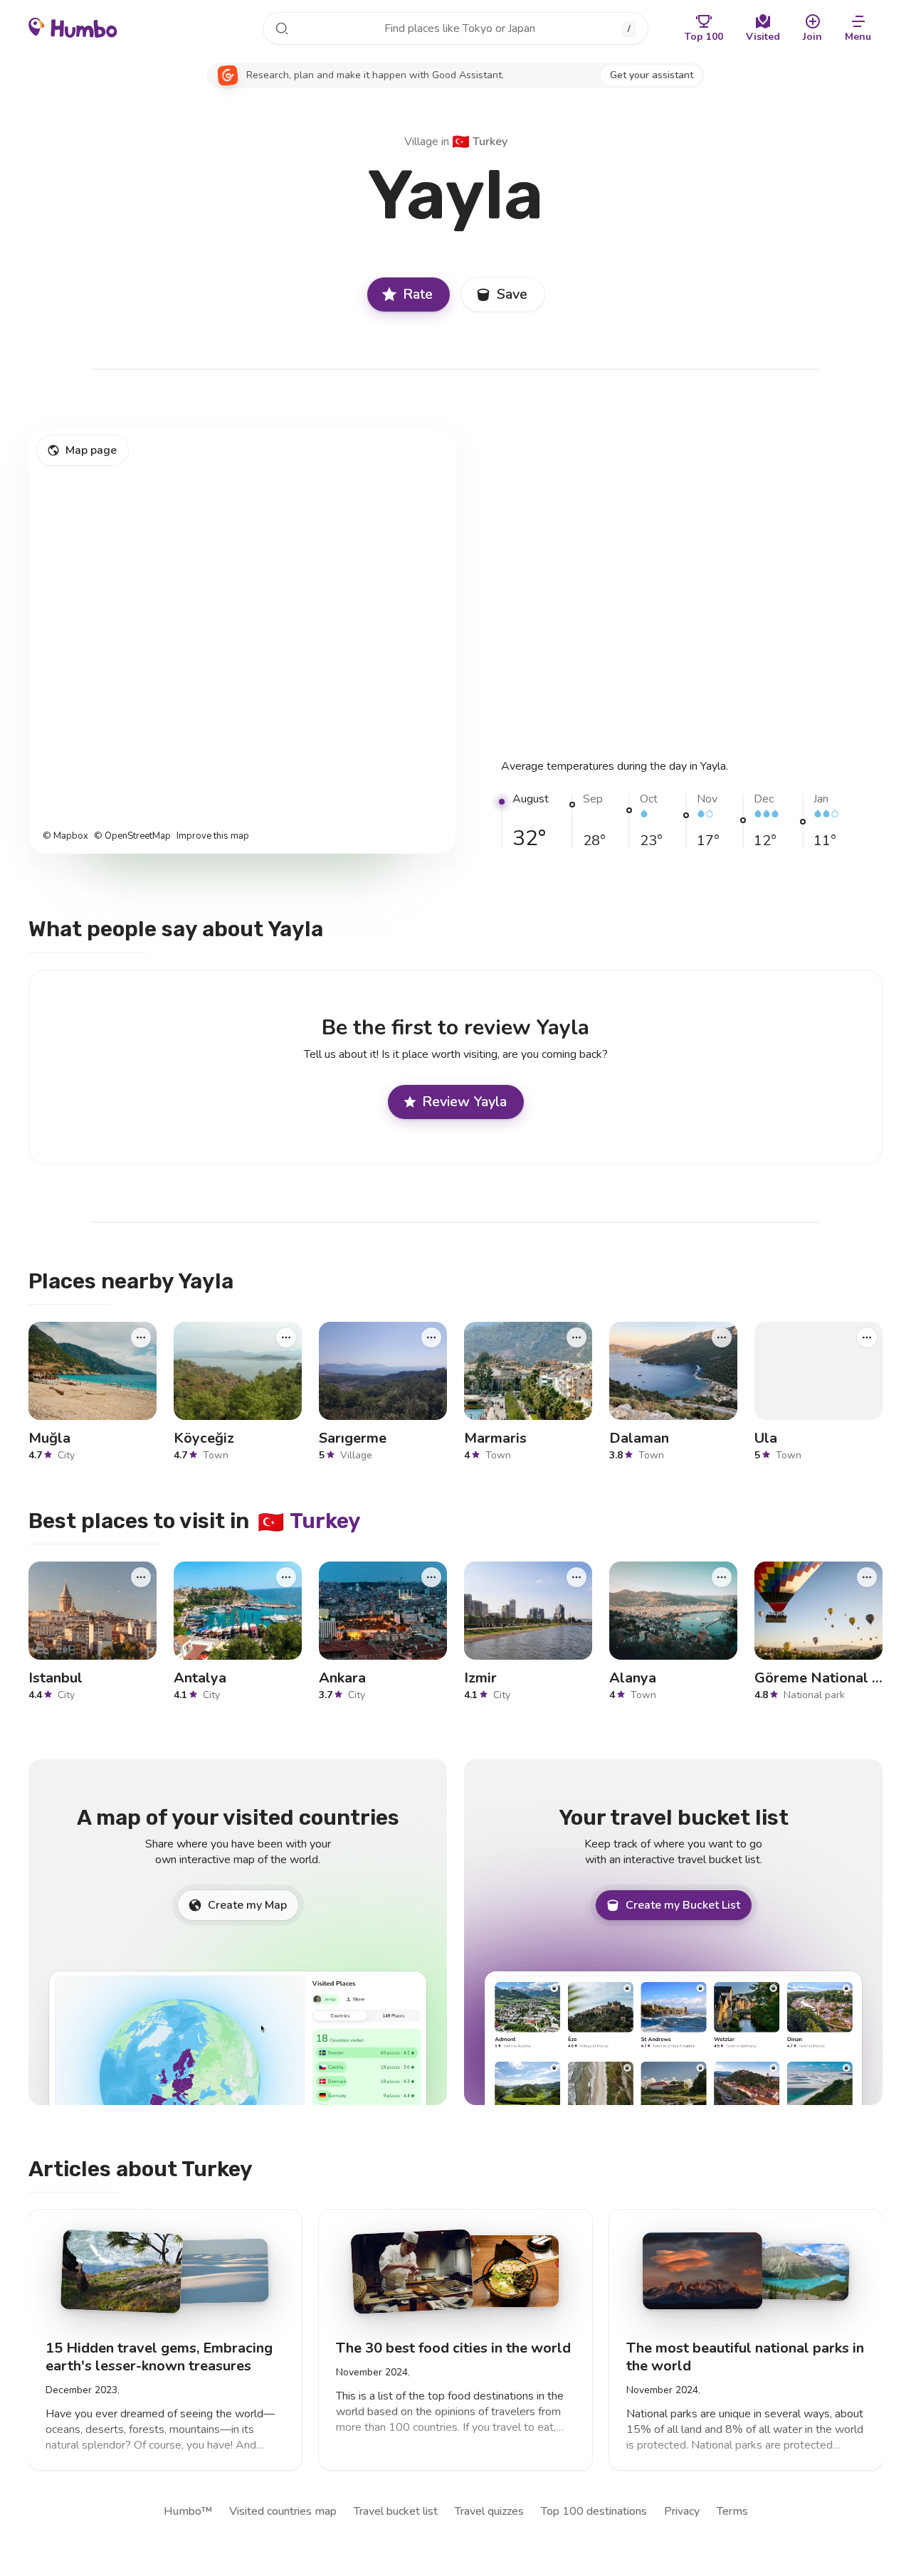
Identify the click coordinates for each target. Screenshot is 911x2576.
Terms (732, 2511)
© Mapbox (65, 836)
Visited (763, 37)
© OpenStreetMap (132, 836)
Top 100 (704, 37)
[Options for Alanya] (722, 1576)
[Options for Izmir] (576, 1576)
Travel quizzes (489, 2511)
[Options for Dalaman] (722, 1337)
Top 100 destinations (594, 2511)
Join (812, 37)
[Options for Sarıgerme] (431, 1337)
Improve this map (213, 836)
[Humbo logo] (73, 27)
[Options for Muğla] (141, 1337)
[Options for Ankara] (431, 1576)
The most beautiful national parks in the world (745, 2356)
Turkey (480, 142)
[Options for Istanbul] (141, 1576)
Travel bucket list (396, 2511)
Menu (858, 37)
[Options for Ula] (867, 1337)
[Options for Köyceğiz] (286, 1337)
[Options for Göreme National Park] (867, 1576)
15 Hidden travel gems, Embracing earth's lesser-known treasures (159, 2356)
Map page (91, 450)
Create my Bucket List (683, 1905)
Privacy (682, 2511)
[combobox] (455, 28)
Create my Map (247, 1905)
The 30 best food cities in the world (453, 2347)
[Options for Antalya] (286, 1576)
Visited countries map (283, 2511)
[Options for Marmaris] (576, 1337)
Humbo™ (188, 2511)
